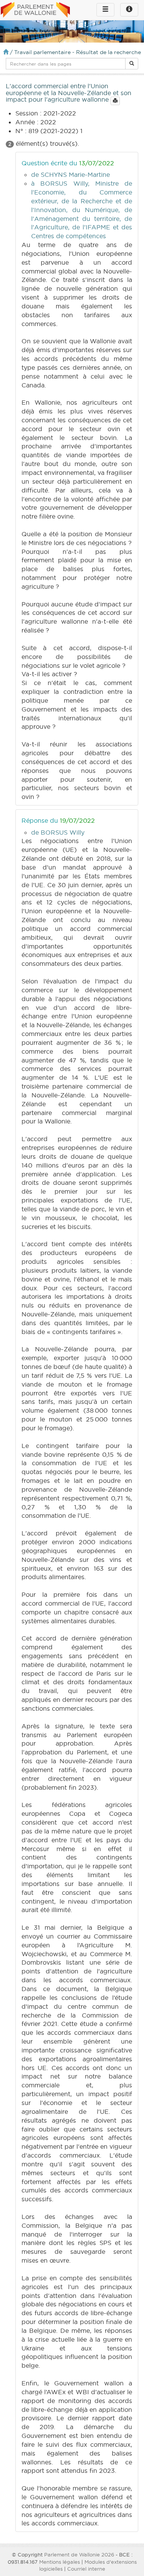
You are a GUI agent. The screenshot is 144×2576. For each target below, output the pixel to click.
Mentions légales (60, 2562)
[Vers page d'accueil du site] (35, 10)
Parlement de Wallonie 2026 (79, 2555)
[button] (132, 64)
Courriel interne (86, 2569)
